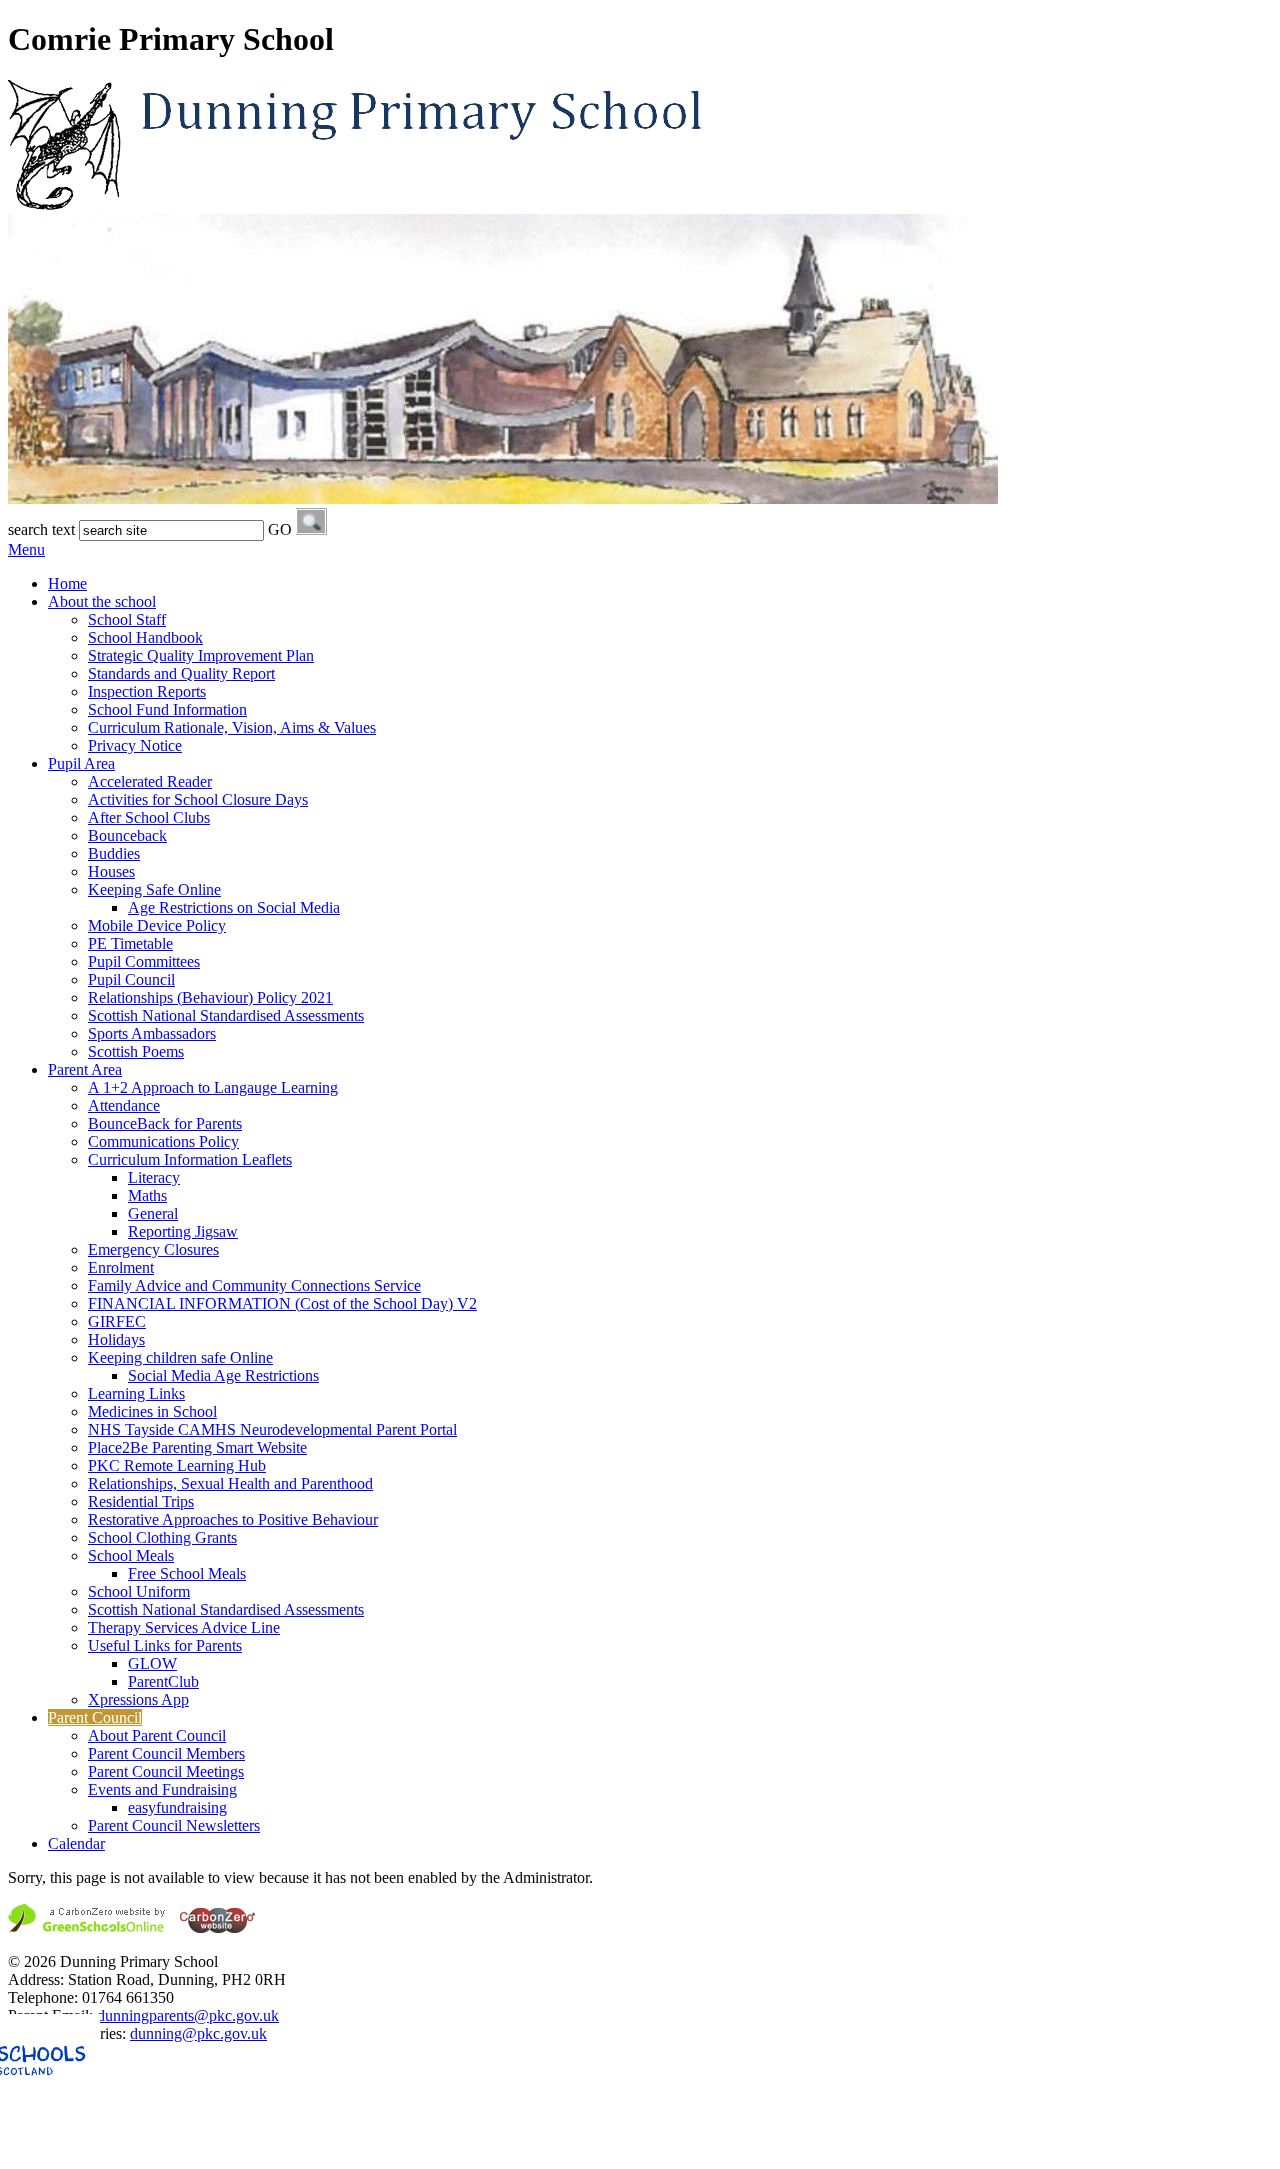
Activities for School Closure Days (198, 799)
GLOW (152, 1663)
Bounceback (127, 835)
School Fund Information (167, 709)
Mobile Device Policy (157, 925)
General (153, 1213)
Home (67, 583)
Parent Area (85, 1069)
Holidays (116, 1339)
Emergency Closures (153, 1249)
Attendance (124, 1105)
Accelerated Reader (150, 781)
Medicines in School (152, 1411)
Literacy (154, 1177)
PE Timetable (130, 943)
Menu (26, 549)
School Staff (127, 619)
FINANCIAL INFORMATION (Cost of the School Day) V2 (282, 1303)
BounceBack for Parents (165, 1123)
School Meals (131, 1555)
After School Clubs (149, 817)
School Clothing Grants (162, 1537)
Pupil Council (131, 979)
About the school (102, 601)
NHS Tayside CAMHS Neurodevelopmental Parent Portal (272, 1429)
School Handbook (145, 637)
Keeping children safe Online (180, 1357)
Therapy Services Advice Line (184, 1627)
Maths (147, 1195)
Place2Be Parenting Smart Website (197, 1447)
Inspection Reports (147, 691)
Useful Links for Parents (165, 1645)
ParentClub (163, 1681)
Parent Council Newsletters (174, 1825)
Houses (111, 871)
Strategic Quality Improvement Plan (201, 655)
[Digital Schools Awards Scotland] (133, 2151)
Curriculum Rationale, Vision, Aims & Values (232, 727)
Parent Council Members (166, 1753)
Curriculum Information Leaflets (190, 1159)
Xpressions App (138, 1699)
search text (41, 529)
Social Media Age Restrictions (223, 1375)
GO (280, 529)
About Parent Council (157, 1735)
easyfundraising (177, 1807)
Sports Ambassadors (152, 1033)
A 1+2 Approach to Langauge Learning (213, 1087)
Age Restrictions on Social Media (234, 907)
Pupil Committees (144, 961)
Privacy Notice (135, 745)
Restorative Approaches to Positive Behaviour (233, 1519)
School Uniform (139, 1591)
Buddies (114, 853)
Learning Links (136, 1393)
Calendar (76, 1843)
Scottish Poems (136, 1051)
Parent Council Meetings (166, 1771)
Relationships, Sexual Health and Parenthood (230, 1483)
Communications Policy (163, 1141)
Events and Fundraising (162, 1789)
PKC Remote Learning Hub (177, 1465)
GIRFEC (117, 1321)
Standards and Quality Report (181, 673)
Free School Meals (187, 1573)
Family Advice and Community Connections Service (254, 1285)
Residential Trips (141, 1501)
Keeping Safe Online (154, 889)
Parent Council (95, 1717)
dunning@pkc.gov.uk (198, 2033)
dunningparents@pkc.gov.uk (188, 2015)
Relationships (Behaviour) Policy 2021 (210, 997)
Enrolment (121, 1267)
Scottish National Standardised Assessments (226, 1015)
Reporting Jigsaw (183, 1231)
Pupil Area (81, 763)
